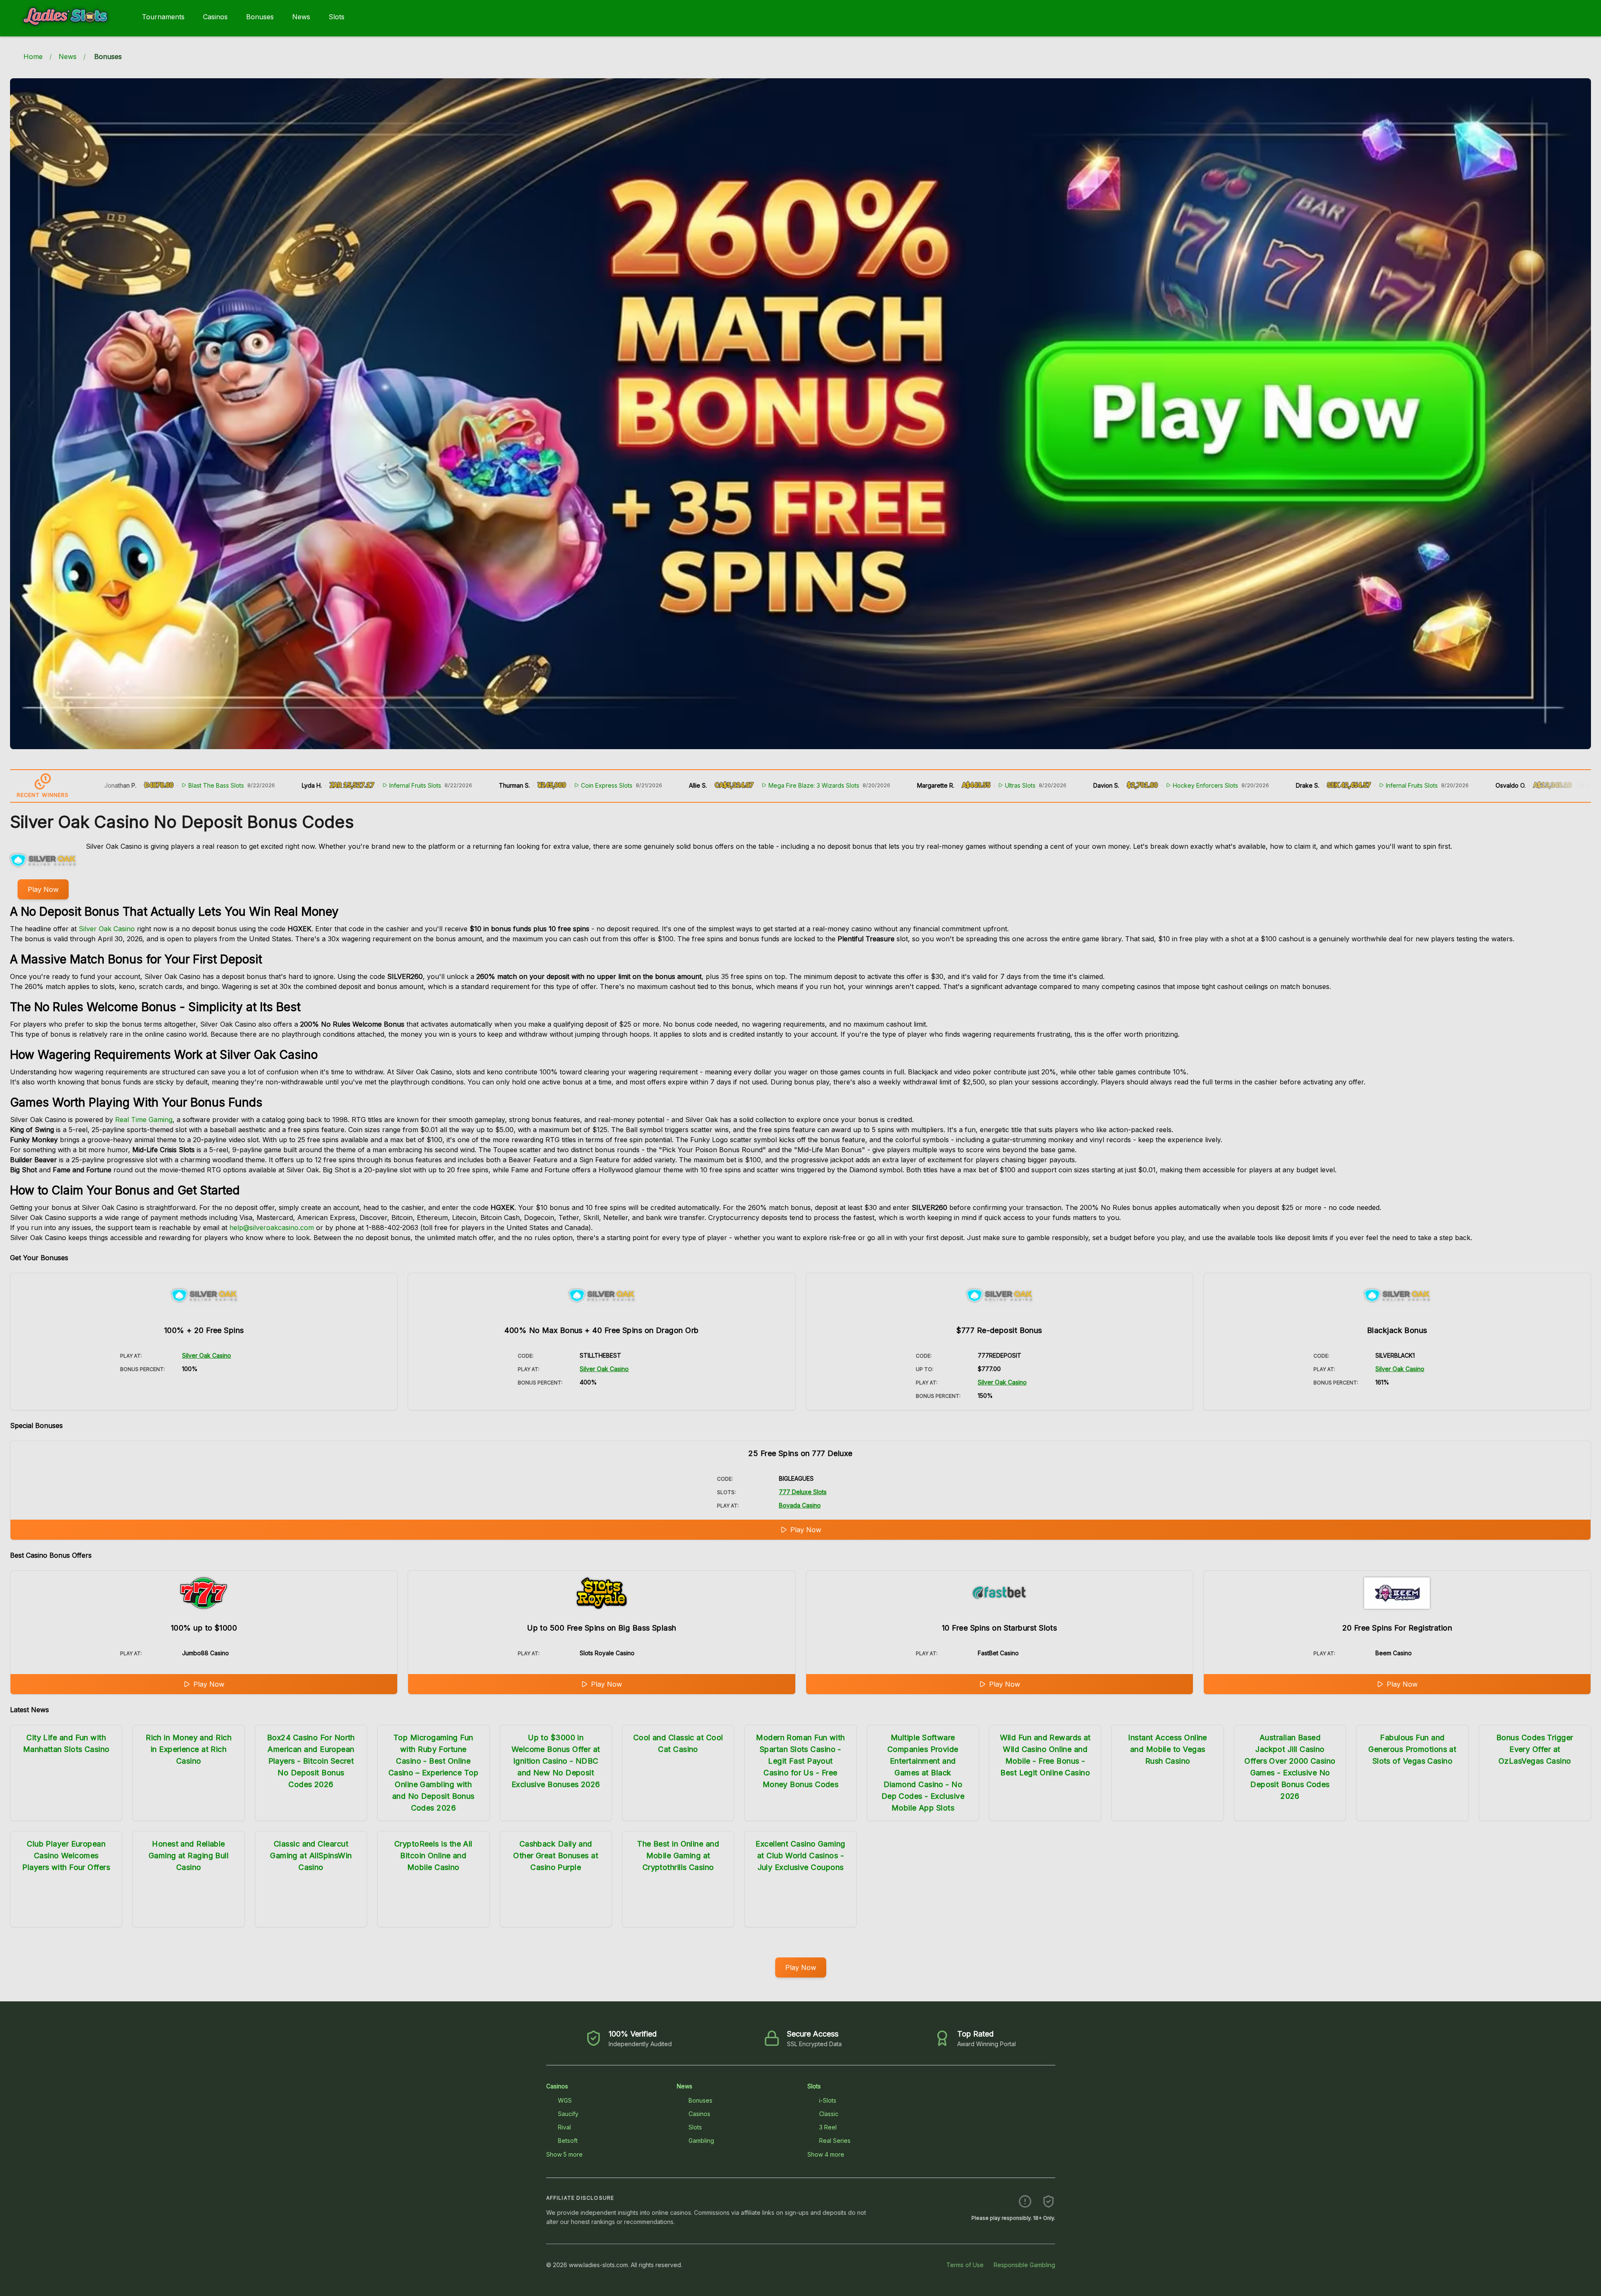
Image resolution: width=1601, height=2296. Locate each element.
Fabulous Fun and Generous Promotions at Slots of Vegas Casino (1412, 1749)
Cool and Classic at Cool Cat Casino (678, 1743)
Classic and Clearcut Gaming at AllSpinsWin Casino (311, 1856)
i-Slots (828, 2100)
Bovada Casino (800, 1505)
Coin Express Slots (493, 785)
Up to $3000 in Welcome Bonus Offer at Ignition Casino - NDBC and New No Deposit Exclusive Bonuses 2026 (556, 1761)
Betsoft (568, 2141)
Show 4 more (826, 2154)
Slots (337, 17)
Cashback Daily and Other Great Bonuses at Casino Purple (556, 1856)
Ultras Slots (907, 785)
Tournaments (163, 17)
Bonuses (260, 17)
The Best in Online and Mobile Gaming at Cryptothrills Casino (678, 1856)
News (301, 17)
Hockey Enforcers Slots (1092, 785)
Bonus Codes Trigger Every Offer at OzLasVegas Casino (1535, 1749)
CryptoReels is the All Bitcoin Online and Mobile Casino (433, 1856)
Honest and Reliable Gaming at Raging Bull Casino (189, 1856)
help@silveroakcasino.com (272, 1228)
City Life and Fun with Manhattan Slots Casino (66, 1743)
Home (33, 57)
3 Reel (828, 2127)
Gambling (701, 2141)
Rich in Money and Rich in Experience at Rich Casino (189, 1749)
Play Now (43, 889)
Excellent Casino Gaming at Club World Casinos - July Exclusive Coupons (800, 1856)
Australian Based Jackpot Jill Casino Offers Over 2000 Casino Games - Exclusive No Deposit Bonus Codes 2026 (1290, 1767)
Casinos (215, 17)
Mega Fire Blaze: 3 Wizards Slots (700, 785)
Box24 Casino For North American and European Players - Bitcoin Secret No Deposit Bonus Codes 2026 (311, 1761)
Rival (564, 2127)
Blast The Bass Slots (103, 785)
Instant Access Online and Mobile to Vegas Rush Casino (1167, 1749)
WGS (565, 2100)
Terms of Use (965, 2265)
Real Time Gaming (144, 1120)
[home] (69, 31)
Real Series (835, 2141)
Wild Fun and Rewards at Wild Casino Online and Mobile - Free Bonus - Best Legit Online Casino (1045, 1755)
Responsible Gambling (1024, 2265)
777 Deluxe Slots (803, 1492)
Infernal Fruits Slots (302, 785)
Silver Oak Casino (107, 929)
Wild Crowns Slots (1498, 785)
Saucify (568, 2114)
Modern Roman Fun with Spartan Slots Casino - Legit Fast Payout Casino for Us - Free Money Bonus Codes (800, 1761)
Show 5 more (564, 2154)
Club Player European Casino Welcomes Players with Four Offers (66, 1856)
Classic (829, 2114)
